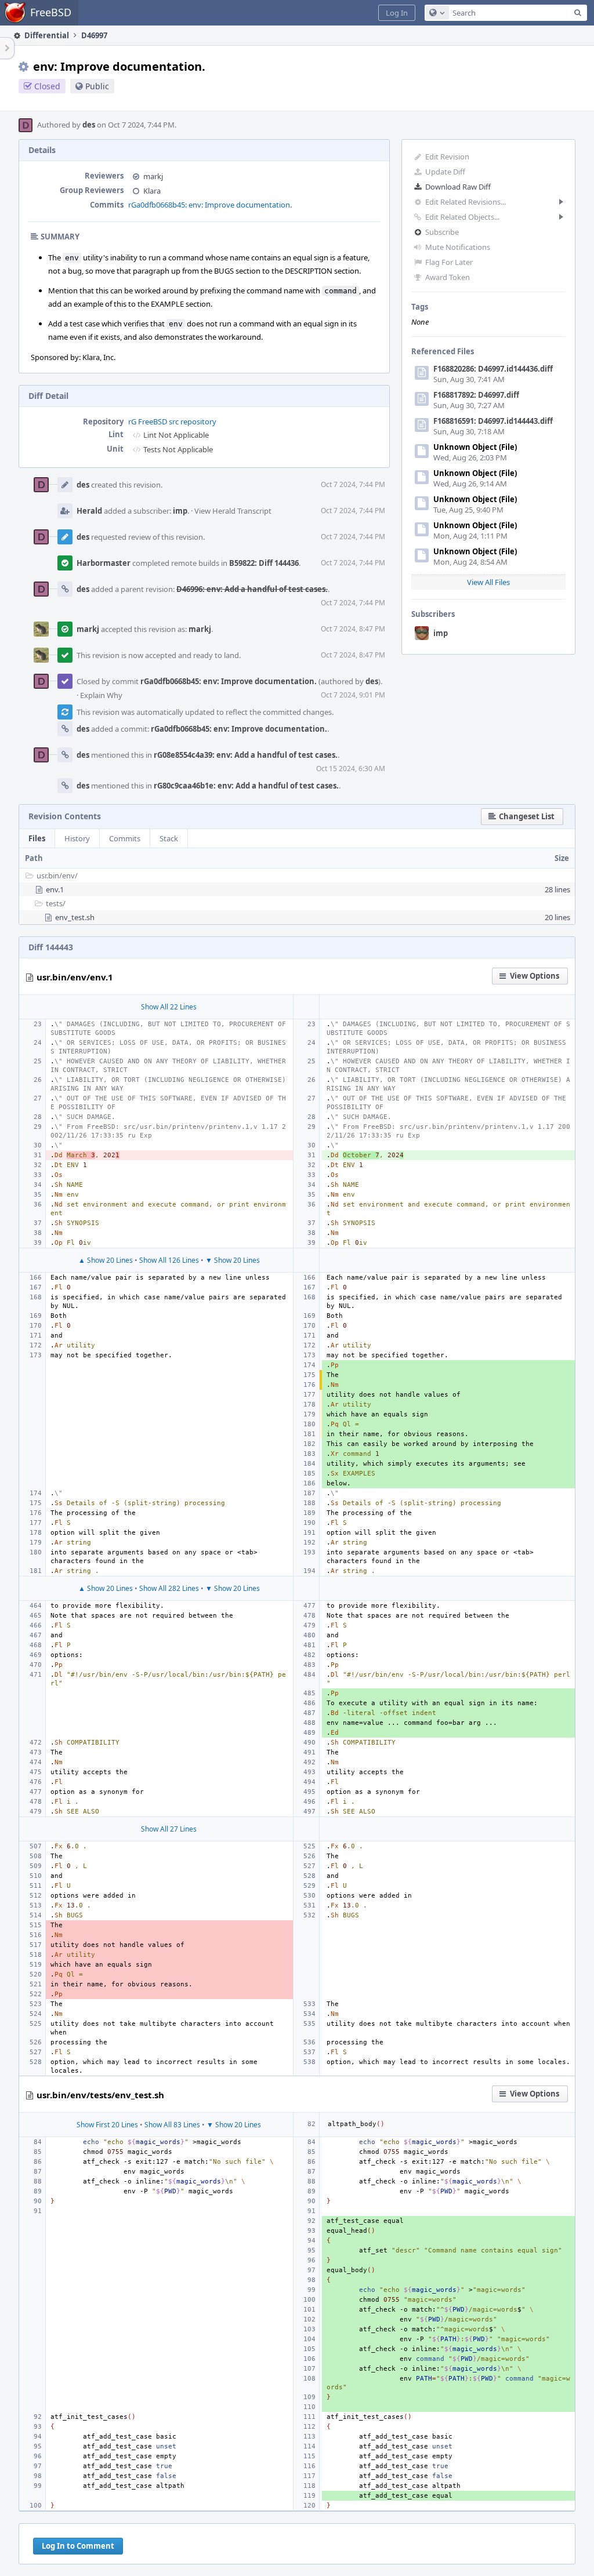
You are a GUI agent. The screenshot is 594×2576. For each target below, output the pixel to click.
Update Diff (445, 172)
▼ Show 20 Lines (233, 1260)
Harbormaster (104, 563)
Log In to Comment (78, 2546)
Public (97, 86)
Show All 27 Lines (169, 1829)
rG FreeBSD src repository (172, 422)
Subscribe (442, 232)
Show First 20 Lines (107, 2125)
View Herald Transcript (233, 511)
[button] (397, 13)
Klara (152, 191)
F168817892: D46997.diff (476, 395)
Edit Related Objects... (462, 217)
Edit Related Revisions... (466, 202)
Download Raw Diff (458, 187)
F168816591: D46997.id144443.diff (493, 421)
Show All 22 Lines (169, 1007)
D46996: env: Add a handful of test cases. (252, 589)
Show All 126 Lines (169, 1260)
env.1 (55, 889)
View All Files (488, 582)
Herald (89, 511)
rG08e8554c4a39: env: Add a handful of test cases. (246, 755)
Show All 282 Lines (169, 1588)
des (89, 125)
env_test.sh (75, 917)
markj (153, 176)
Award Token (448, 277)
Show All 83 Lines (172, 2125)
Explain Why (101, 695)
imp (441, 633)
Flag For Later (449, 262)
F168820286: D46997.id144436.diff (493, 369)
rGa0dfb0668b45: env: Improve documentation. (210, 205)
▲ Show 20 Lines (106, 1260)
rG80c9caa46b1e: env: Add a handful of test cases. (246, 786)
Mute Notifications (458, 247)
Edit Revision (447, 157)
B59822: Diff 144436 (264, 563)
